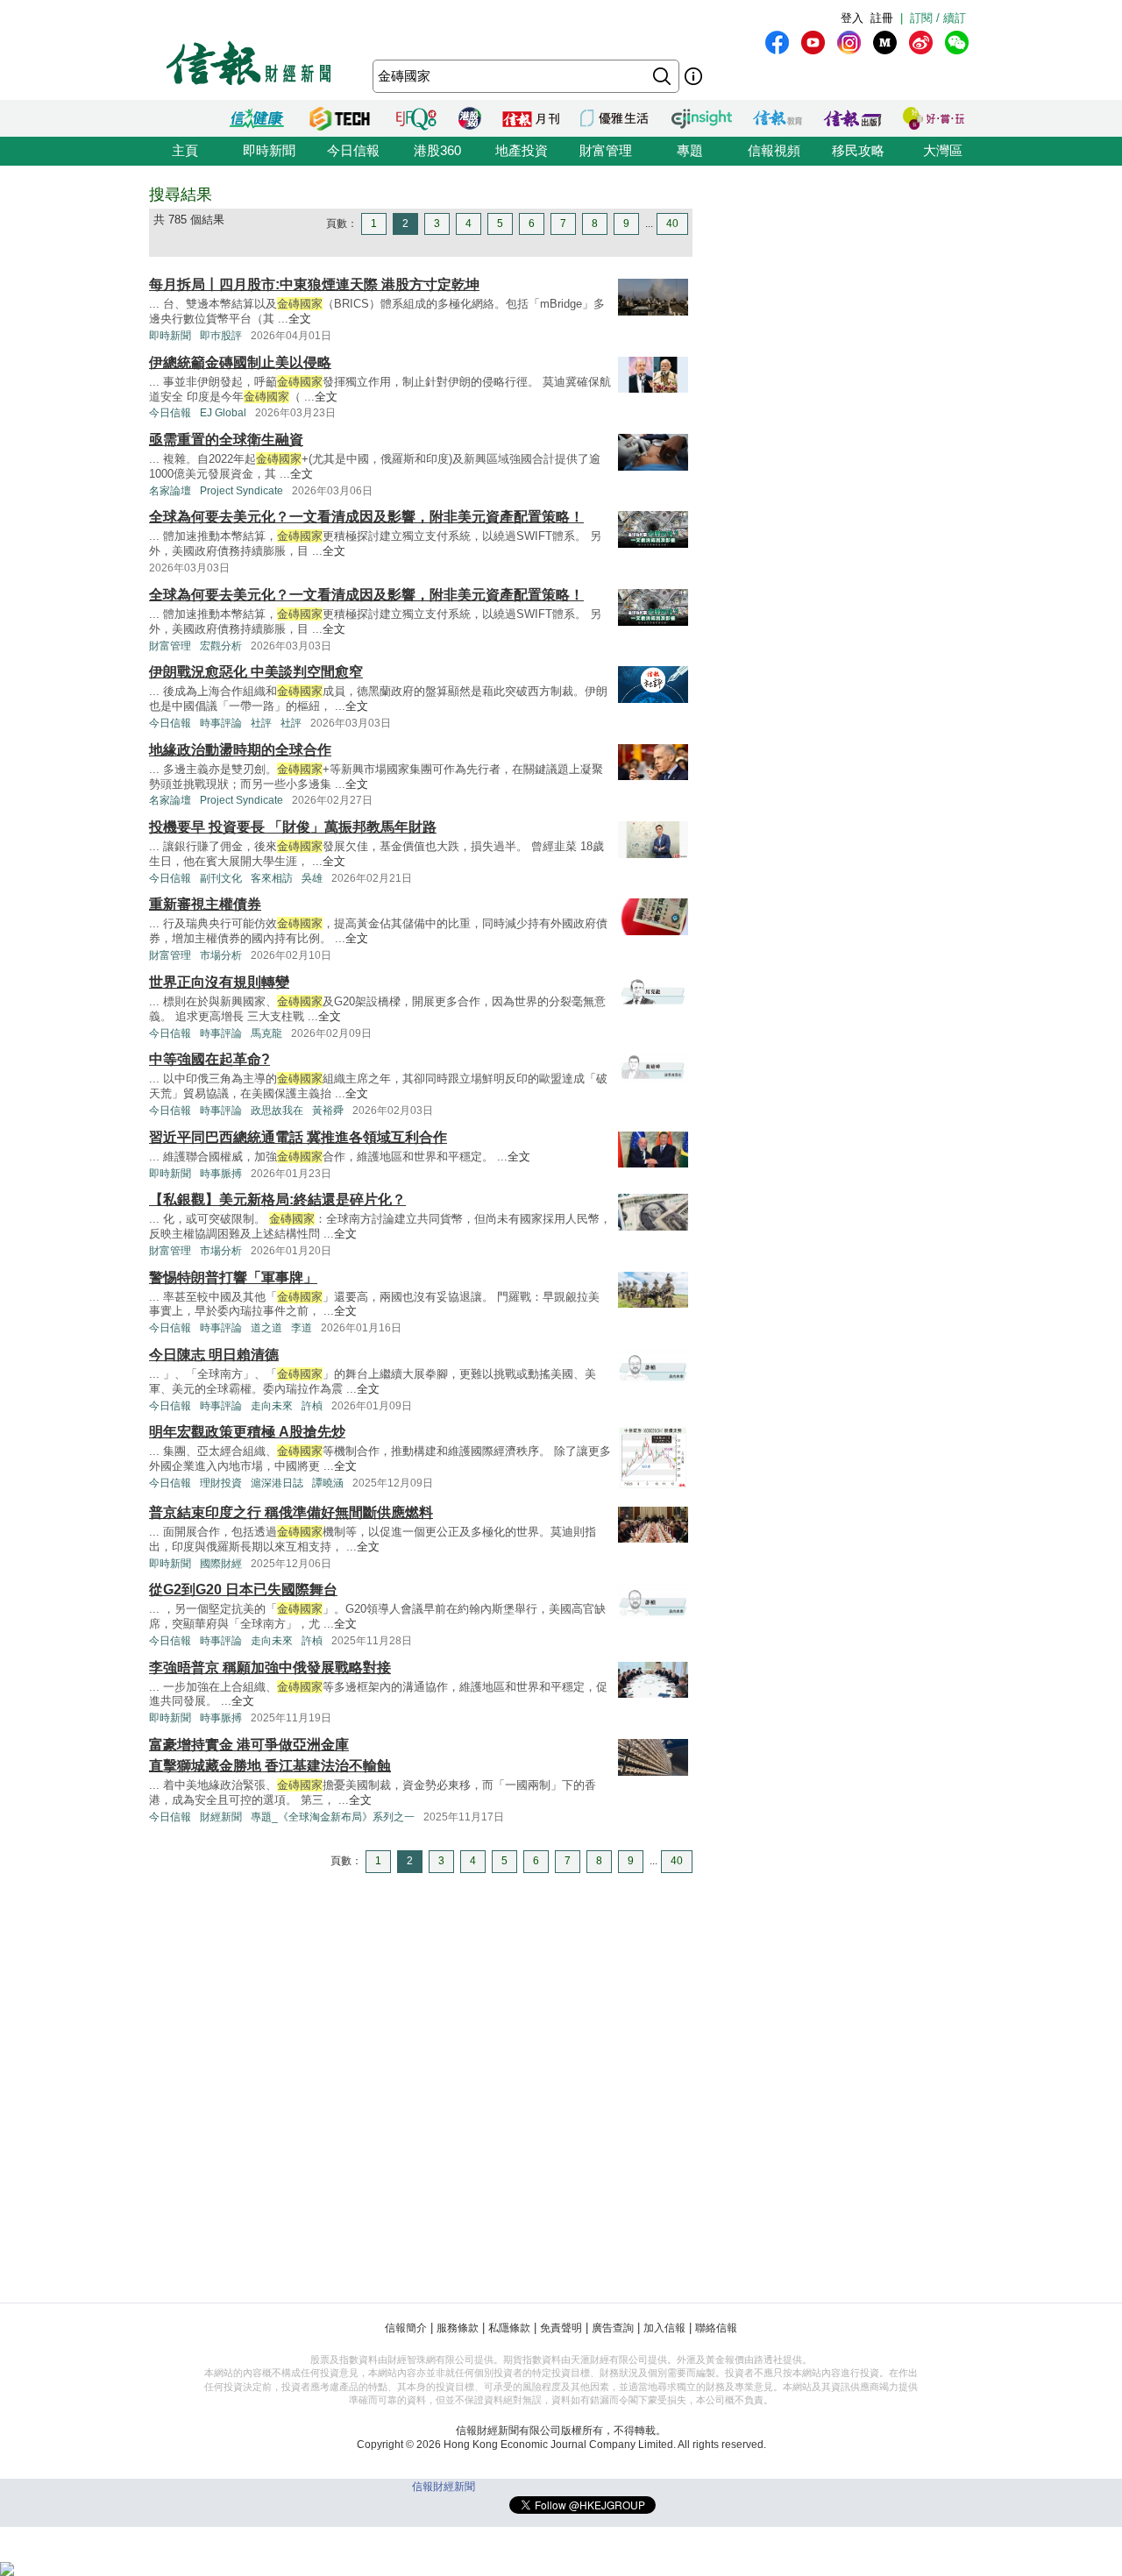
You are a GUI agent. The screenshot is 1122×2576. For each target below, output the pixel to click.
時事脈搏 (221, 1174)
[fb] (777, 43)
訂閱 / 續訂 (938, 18)
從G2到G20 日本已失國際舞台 (243, 1590)
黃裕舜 (328, 1111)
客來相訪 (272, 878)
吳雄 (312, 878)
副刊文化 (221, 878)
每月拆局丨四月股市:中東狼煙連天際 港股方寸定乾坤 (314, 284)
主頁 (185, 150)
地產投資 (522, 150)
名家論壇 (170, 491)
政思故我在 (277, 1111)
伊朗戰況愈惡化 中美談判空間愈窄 (256, 672)
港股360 (437, 150)
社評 (261, 723)
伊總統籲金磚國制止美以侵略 (240, 362)
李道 (302, 1328)
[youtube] (813, 43)
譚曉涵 (328, 1483)
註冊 (882, 18)
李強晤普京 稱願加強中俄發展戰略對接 (270, 1668)
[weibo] (921, 43)
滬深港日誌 (277, 1483)
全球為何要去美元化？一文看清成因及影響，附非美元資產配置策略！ (366, 517)
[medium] (885, 43)
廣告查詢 (613, 2328)
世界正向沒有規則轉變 (219, 982)
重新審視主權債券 (205, 904)
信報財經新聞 (444, 2487)
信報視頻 (774, 150)
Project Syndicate (241, 491)
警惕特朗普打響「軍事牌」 (233, 1277)
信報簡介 (406, 2328)
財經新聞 (221, 1817)
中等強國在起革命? (209, 1059)
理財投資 (221, 1483)
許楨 (312, 1406)
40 (672, 224)
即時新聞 (269, 150)
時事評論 (221, 723)
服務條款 (458, 2328)
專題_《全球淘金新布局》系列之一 (333, 1817)
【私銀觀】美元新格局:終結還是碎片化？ (277, 1199)
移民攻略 (858, 150)
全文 (300, 319)
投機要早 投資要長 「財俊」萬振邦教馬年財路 (293, 827)
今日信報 (353, 150)
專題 (690, 150)
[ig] (849, 43)
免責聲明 (561, 2328)
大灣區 (943, 150)
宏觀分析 (221, 646)
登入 (852, 18)
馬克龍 (266, 1033)
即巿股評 (221, 336)
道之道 (266, 1328)
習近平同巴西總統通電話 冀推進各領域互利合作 (298, 1137)
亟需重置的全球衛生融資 (226, 440)
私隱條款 (509, 2328)
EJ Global (223, 413)
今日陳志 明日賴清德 (214, 1355)
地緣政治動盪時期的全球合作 (240, 750)
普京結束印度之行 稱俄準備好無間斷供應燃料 (291, 1512)
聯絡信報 (716, 2328)
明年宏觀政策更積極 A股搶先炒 (247, 1432)
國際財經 (221, 1564)
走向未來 (272, 1406)
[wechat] (957, 43)
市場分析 (221, 955)
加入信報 (664, 2328)
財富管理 (606, 150)
